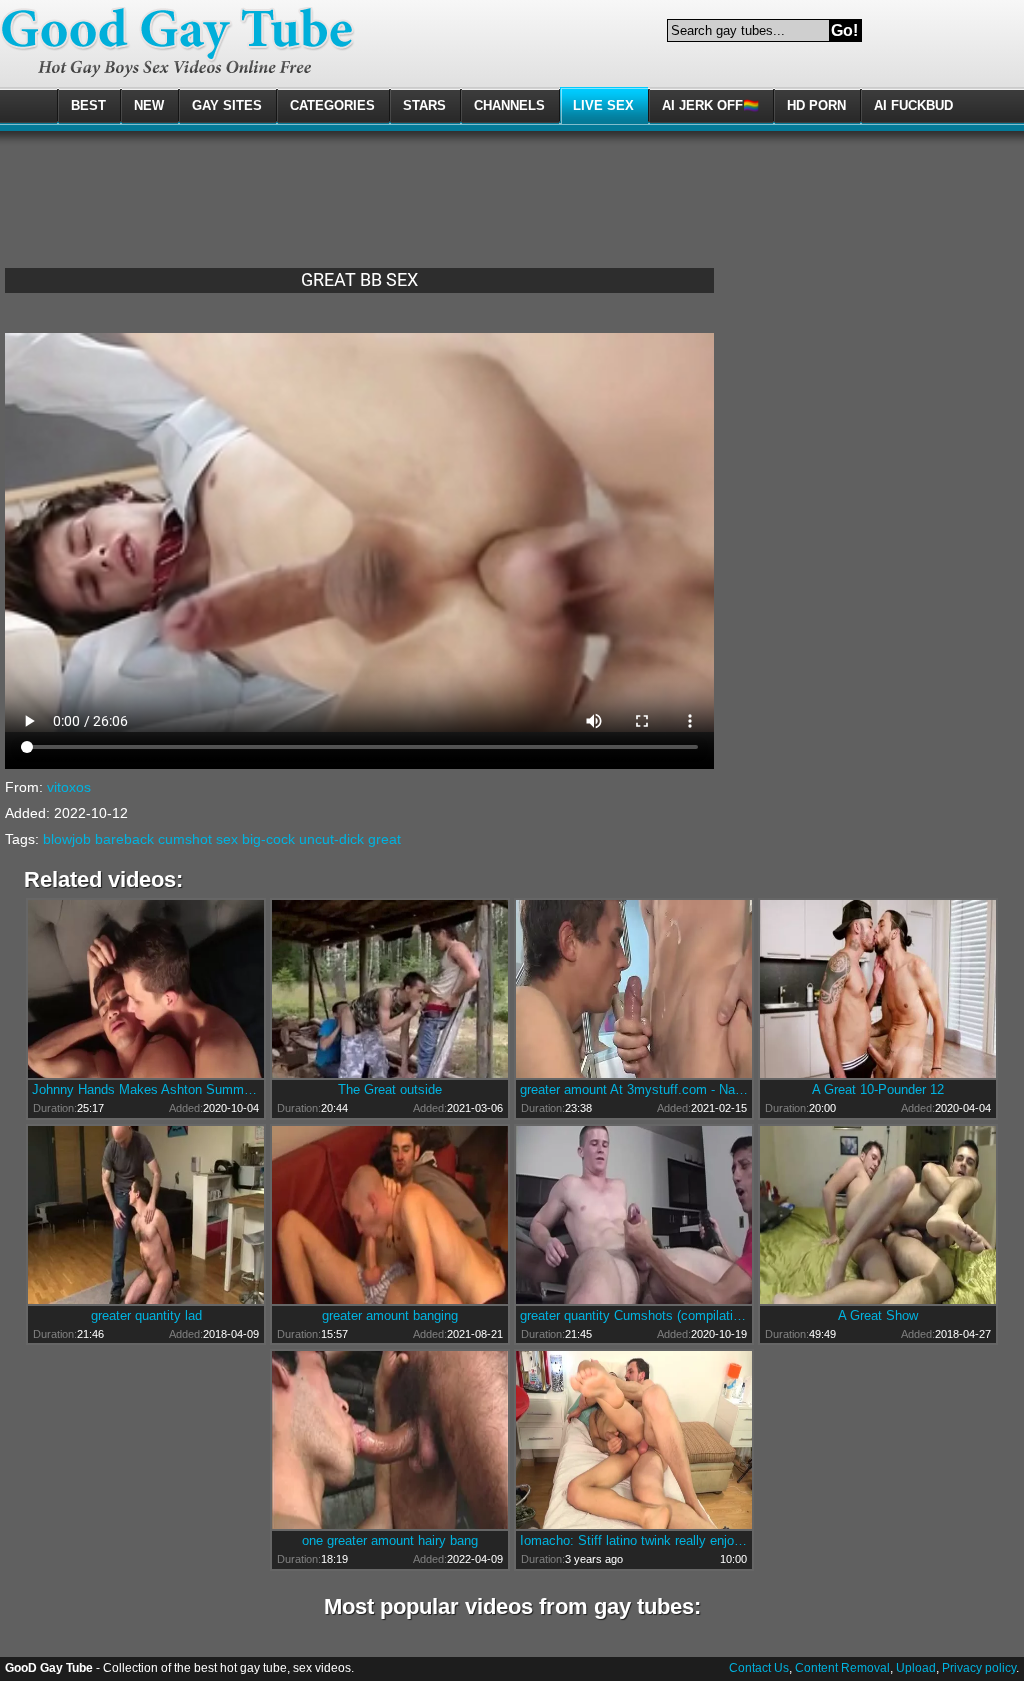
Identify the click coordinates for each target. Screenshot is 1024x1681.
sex (227, 839)
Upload (916, 1668)
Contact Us (759, 1668)
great (384, 839)
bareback (124, 839)
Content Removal (842, 1668)
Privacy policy (979, 1668)
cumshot (185, 839)
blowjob (67, 839)
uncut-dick (331, 839)
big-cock (268, 839)
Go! (844, 30)
